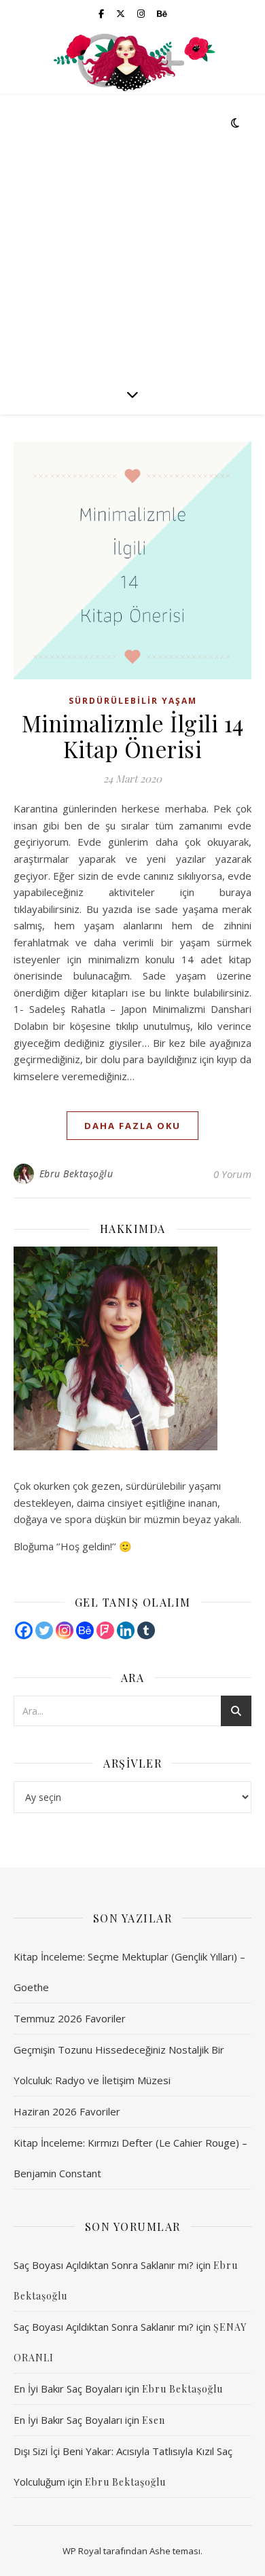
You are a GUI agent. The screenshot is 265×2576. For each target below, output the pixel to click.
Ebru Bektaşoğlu (76, 1174)
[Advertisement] (132, 234)
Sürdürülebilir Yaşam (133, 701)
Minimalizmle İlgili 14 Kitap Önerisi (133, 736)
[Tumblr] (146, 1630)
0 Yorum (232, 1174)
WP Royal (82, 2551)
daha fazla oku (132, 1126)
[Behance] (85, 1630)
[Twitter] (44, 1630)
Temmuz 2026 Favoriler (70, 2018)
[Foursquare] (105, 1630)
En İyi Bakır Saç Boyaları (68, 2389)
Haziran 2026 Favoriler (67, 2111)
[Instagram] (65, 1630)
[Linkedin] (126, 1630)
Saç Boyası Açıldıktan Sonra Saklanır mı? (104, 2265)
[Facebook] (24, 1630)
